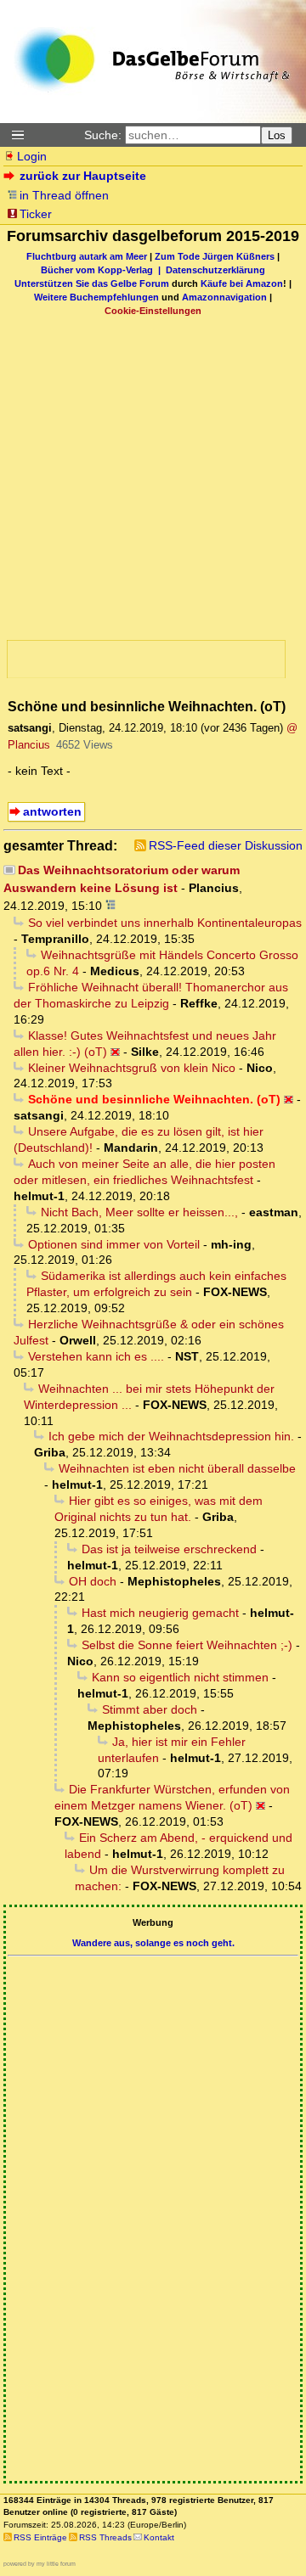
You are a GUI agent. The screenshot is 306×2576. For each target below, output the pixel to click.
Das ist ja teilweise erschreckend (169, 1549)
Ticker (36, 214)
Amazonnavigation (224, 297)
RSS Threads (105, 2537)
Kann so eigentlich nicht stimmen (180, 1677)
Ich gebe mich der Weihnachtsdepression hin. (171, 1436)
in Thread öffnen (64, 195)
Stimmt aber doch (150, 1709)
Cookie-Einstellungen (153, 311)
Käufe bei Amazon (242, 283)
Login (32, 156)
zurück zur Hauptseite (83, 176)
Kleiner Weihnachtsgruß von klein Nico (132, 1068)
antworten (52, 811)
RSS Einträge (40, 2537)
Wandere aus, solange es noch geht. (153, 1943)
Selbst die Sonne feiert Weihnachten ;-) (187, 1645)
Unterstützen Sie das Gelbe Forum (92, 283)
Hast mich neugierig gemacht (160, 1613)
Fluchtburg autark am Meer (87, 256)
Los (277, 135)
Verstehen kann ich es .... (96, 1356)
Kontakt (159, 2537)
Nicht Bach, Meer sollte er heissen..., (139, 1212)
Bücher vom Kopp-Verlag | (103, 270)
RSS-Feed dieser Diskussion (226, 845)
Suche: (103, 135)
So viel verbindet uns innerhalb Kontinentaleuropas (165, 923)
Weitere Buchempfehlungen (96, 297)
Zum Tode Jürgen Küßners (215, 256)
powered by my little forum (40, 2564)
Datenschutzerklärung (215, 270)
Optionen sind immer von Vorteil (114, 1244)
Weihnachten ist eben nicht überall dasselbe (177, 1468)
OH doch (93, 1581)
